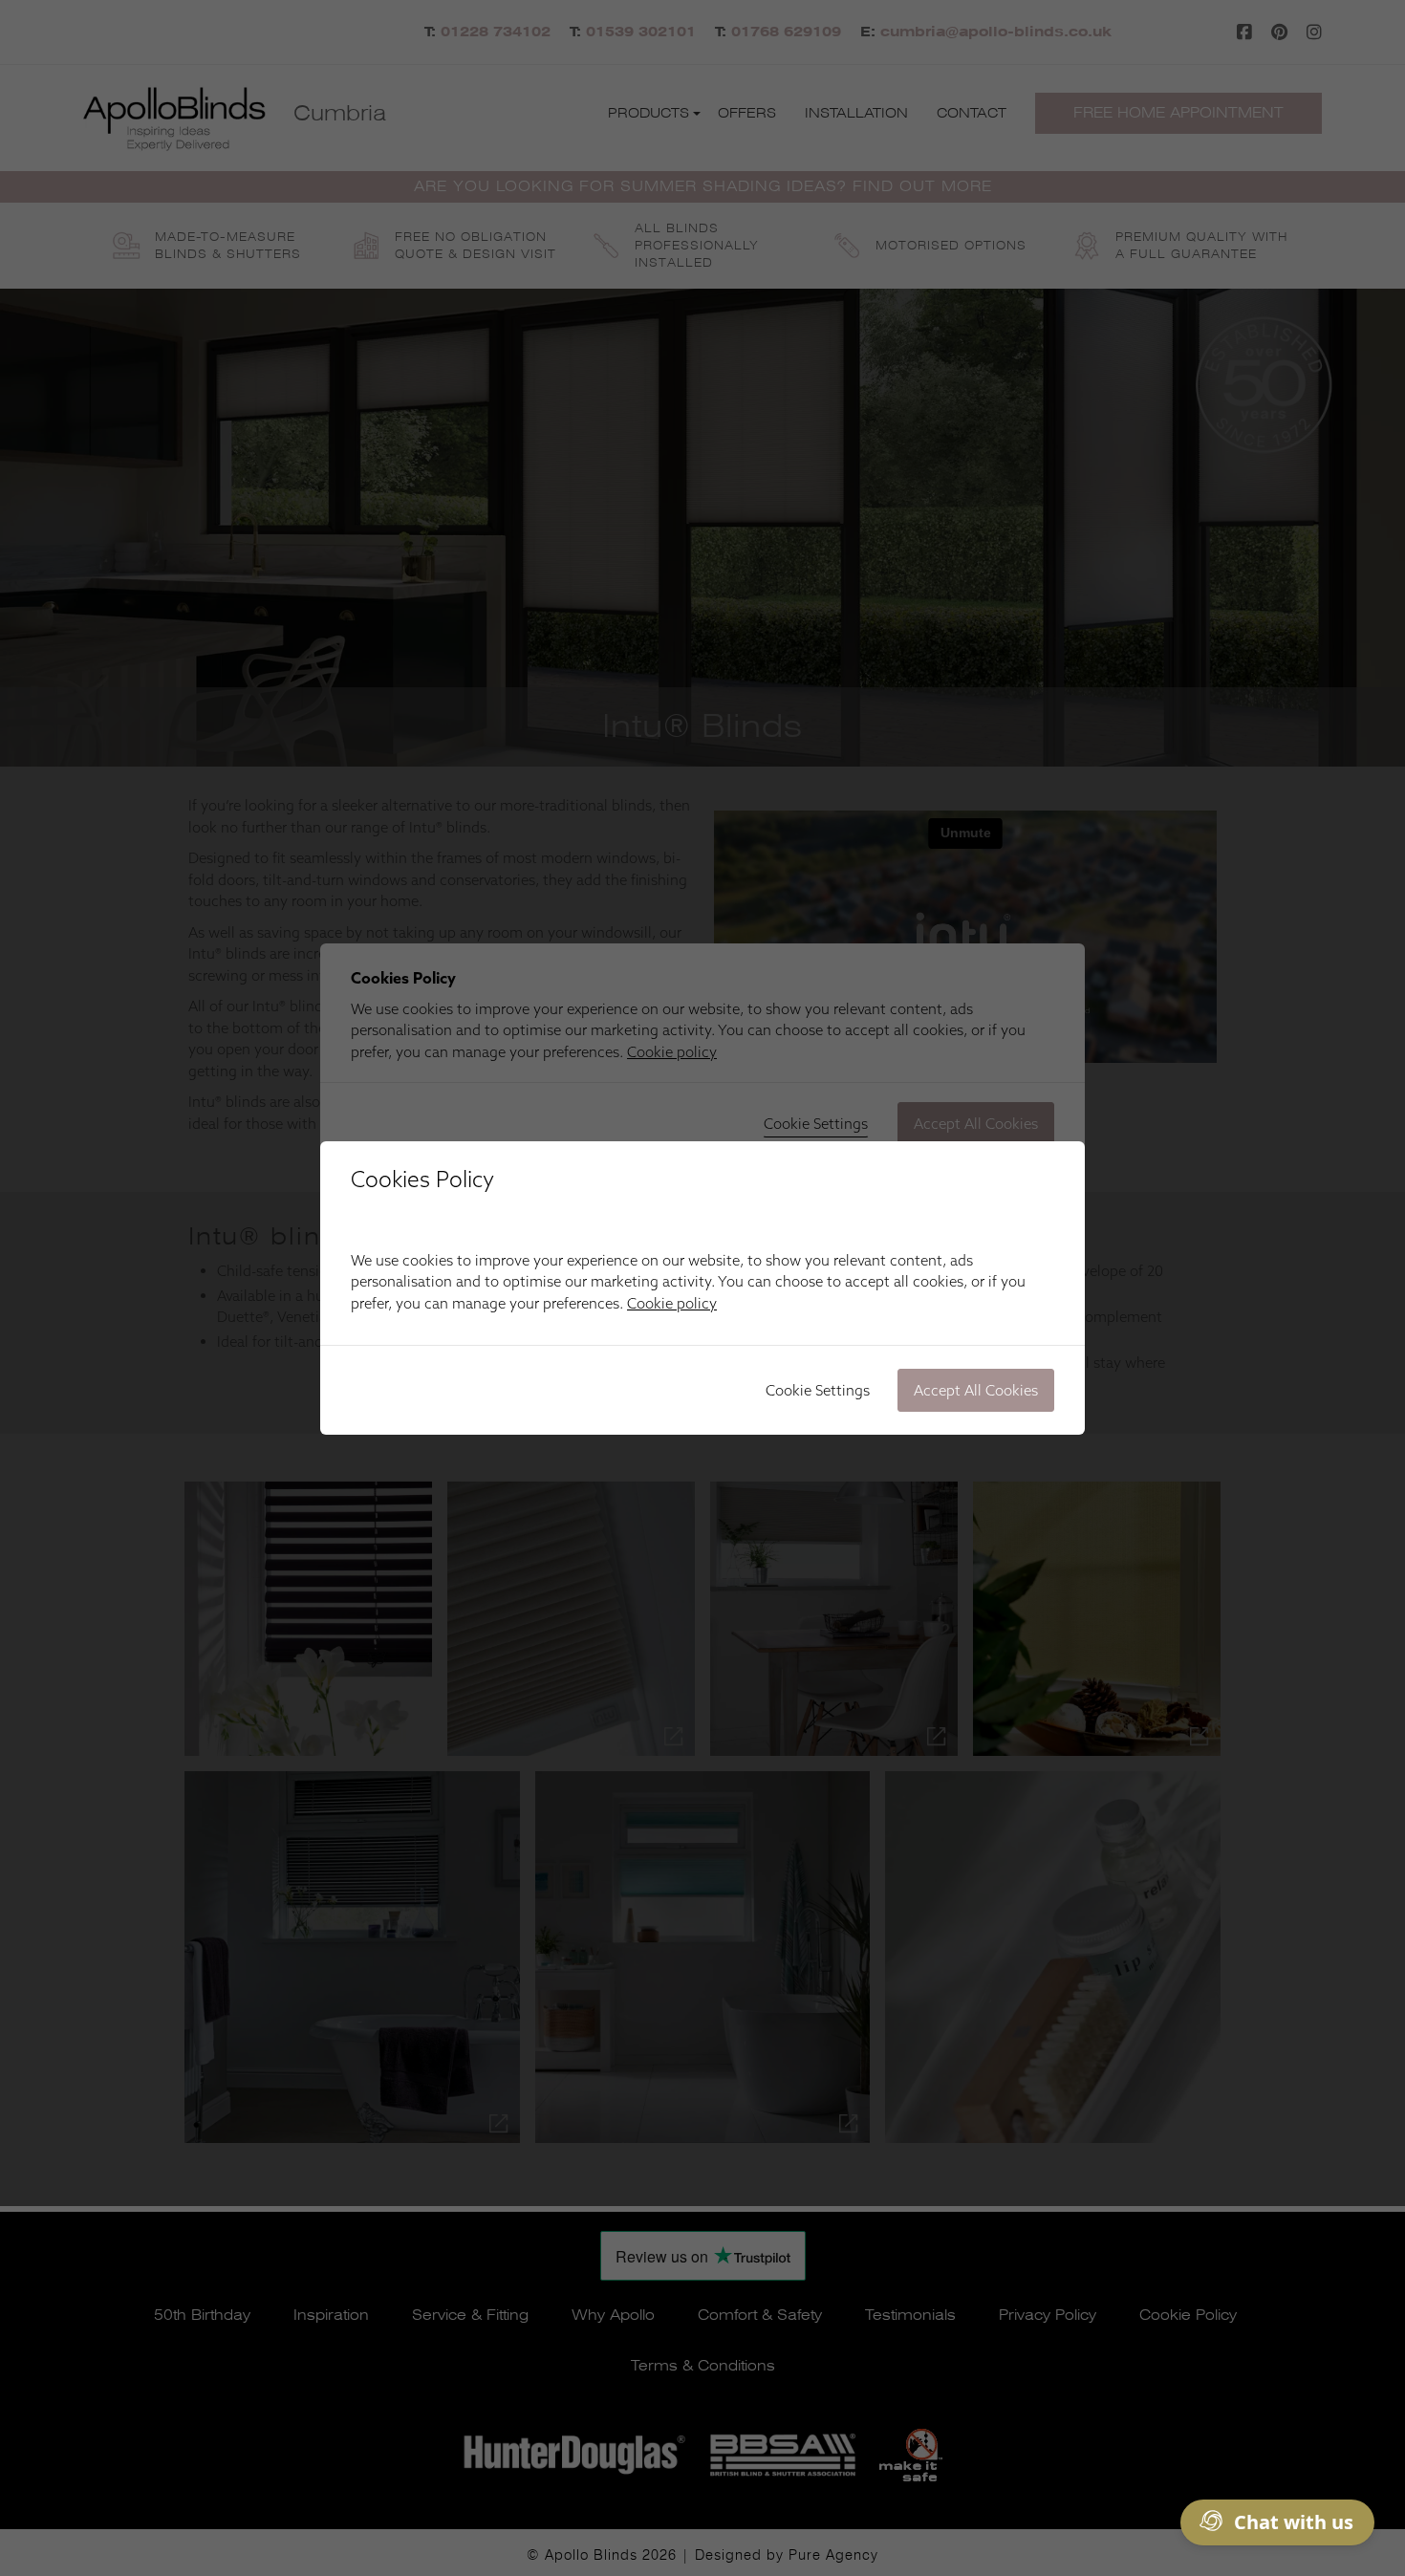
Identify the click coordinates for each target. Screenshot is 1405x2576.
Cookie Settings (818, 1390)
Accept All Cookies (976, 1390)
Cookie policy (672, 1303)
